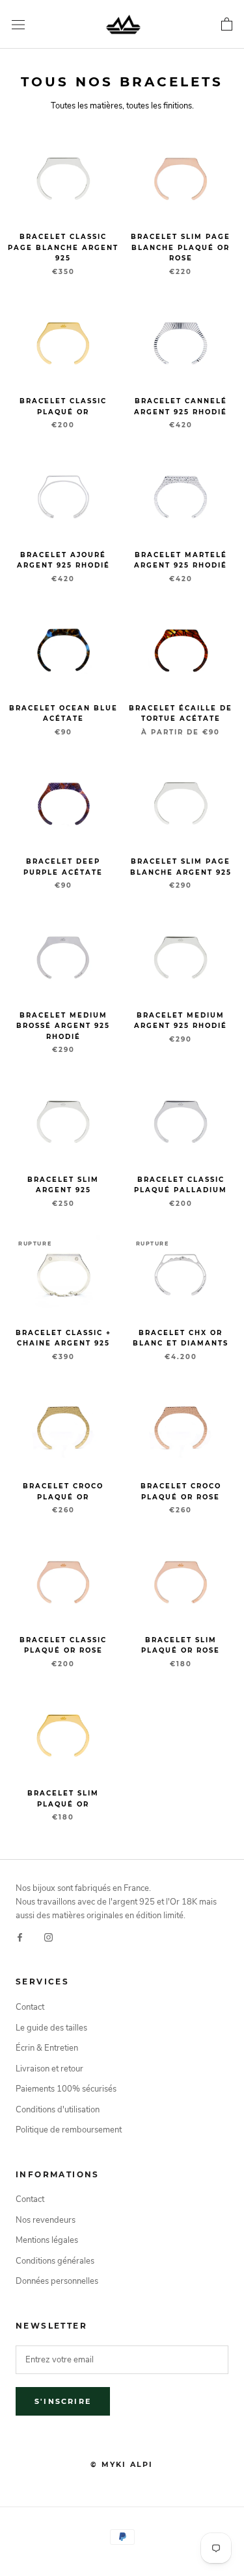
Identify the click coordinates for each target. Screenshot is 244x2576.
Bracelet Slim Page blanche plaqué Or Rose (181, 247)
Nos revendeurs (46, 2220)
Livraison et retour (49, 2069)
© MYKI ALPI (122, 2464)
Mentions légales (47, 2240)
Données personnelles (57, 2281)
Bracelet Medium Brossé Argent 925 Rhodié (63, 1026)
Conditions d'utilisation (58, 2110)
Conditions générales (55, 2261)
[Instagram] (48, 1937)
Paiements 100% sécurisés (66, 2089)
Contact (30, 2007)
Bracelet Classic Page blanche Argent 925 (63, 247)
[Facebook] (20, 1937)
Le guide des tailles (51, 2028)
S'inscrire (63, 2401)
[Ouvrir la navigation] (18, 25)
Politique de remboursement (69, 2130)
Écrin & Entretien (47, 2048)
